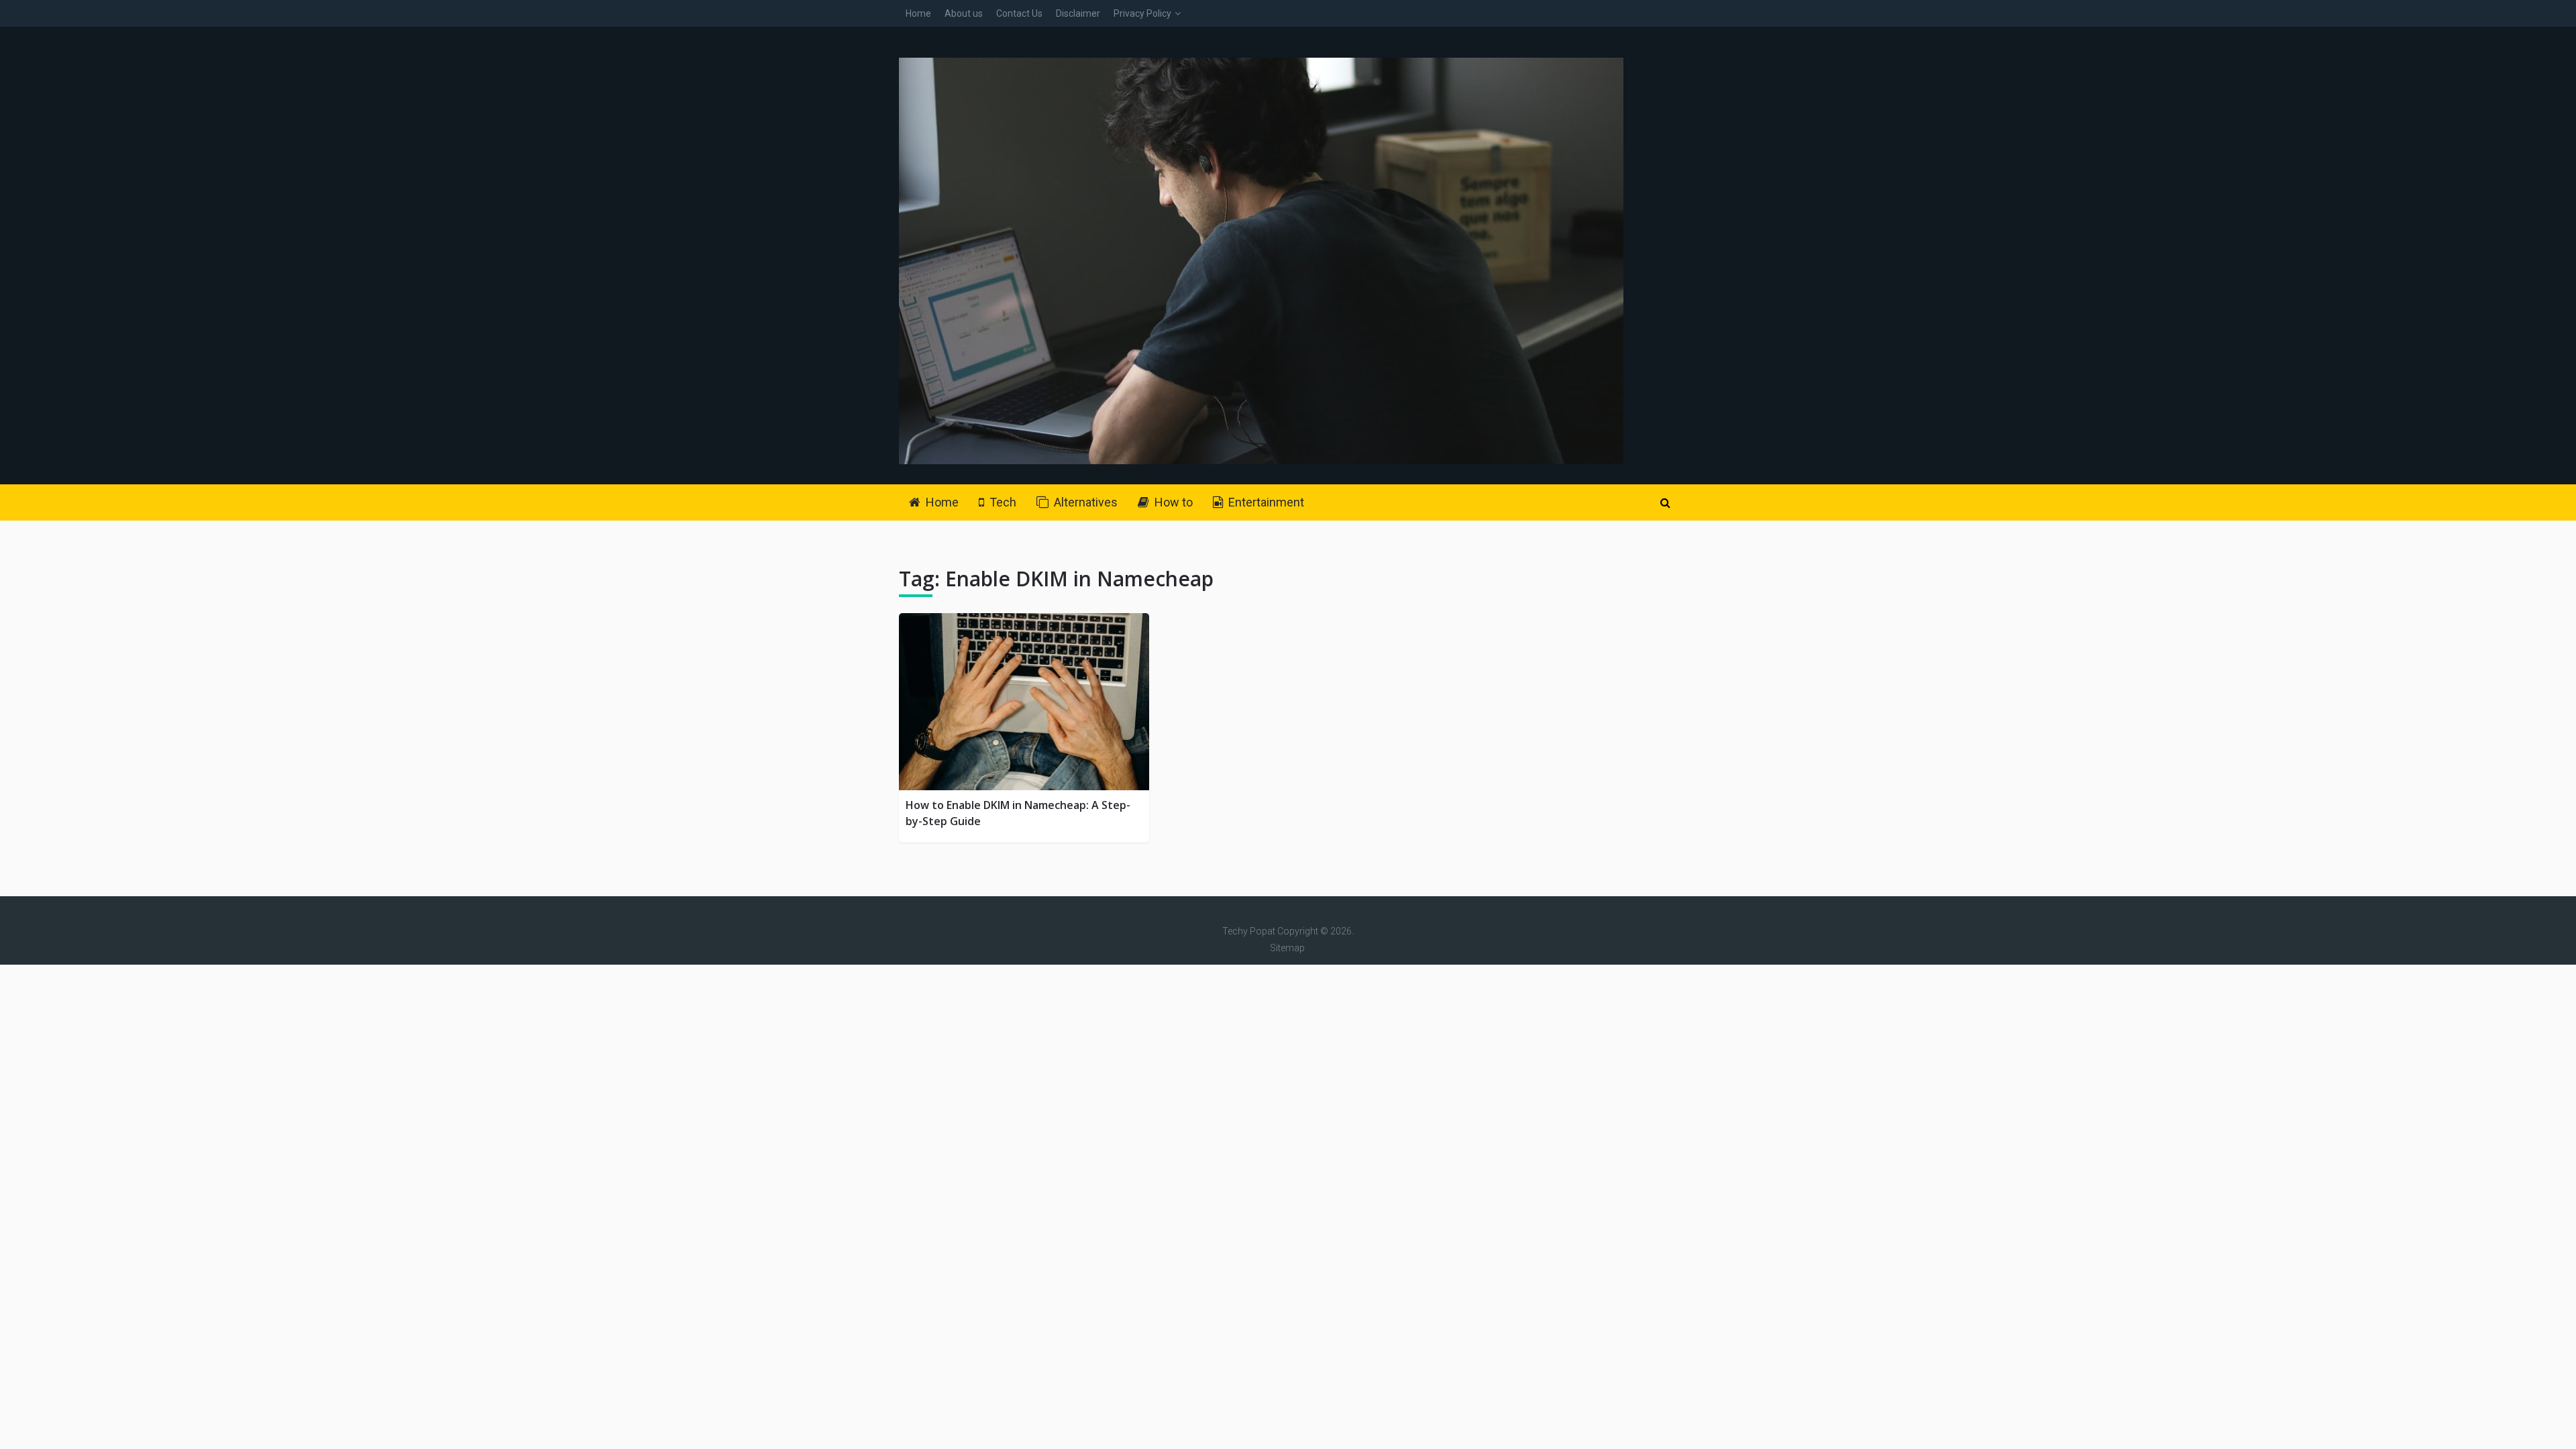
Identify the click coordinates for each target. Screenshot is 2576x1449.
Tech (1002, 502)
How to (1172, 502)
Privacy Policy (1142, 13)
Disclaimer (1078, 13)
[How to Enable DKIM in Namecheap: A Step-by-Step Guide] (1024, 702)
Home (918, 13)
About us (964, 13)
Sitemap (1287, 948)
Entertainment (1265, 502)
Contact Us (1019, 13)
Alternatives (1084, 502)
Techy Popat (1249, 931)
